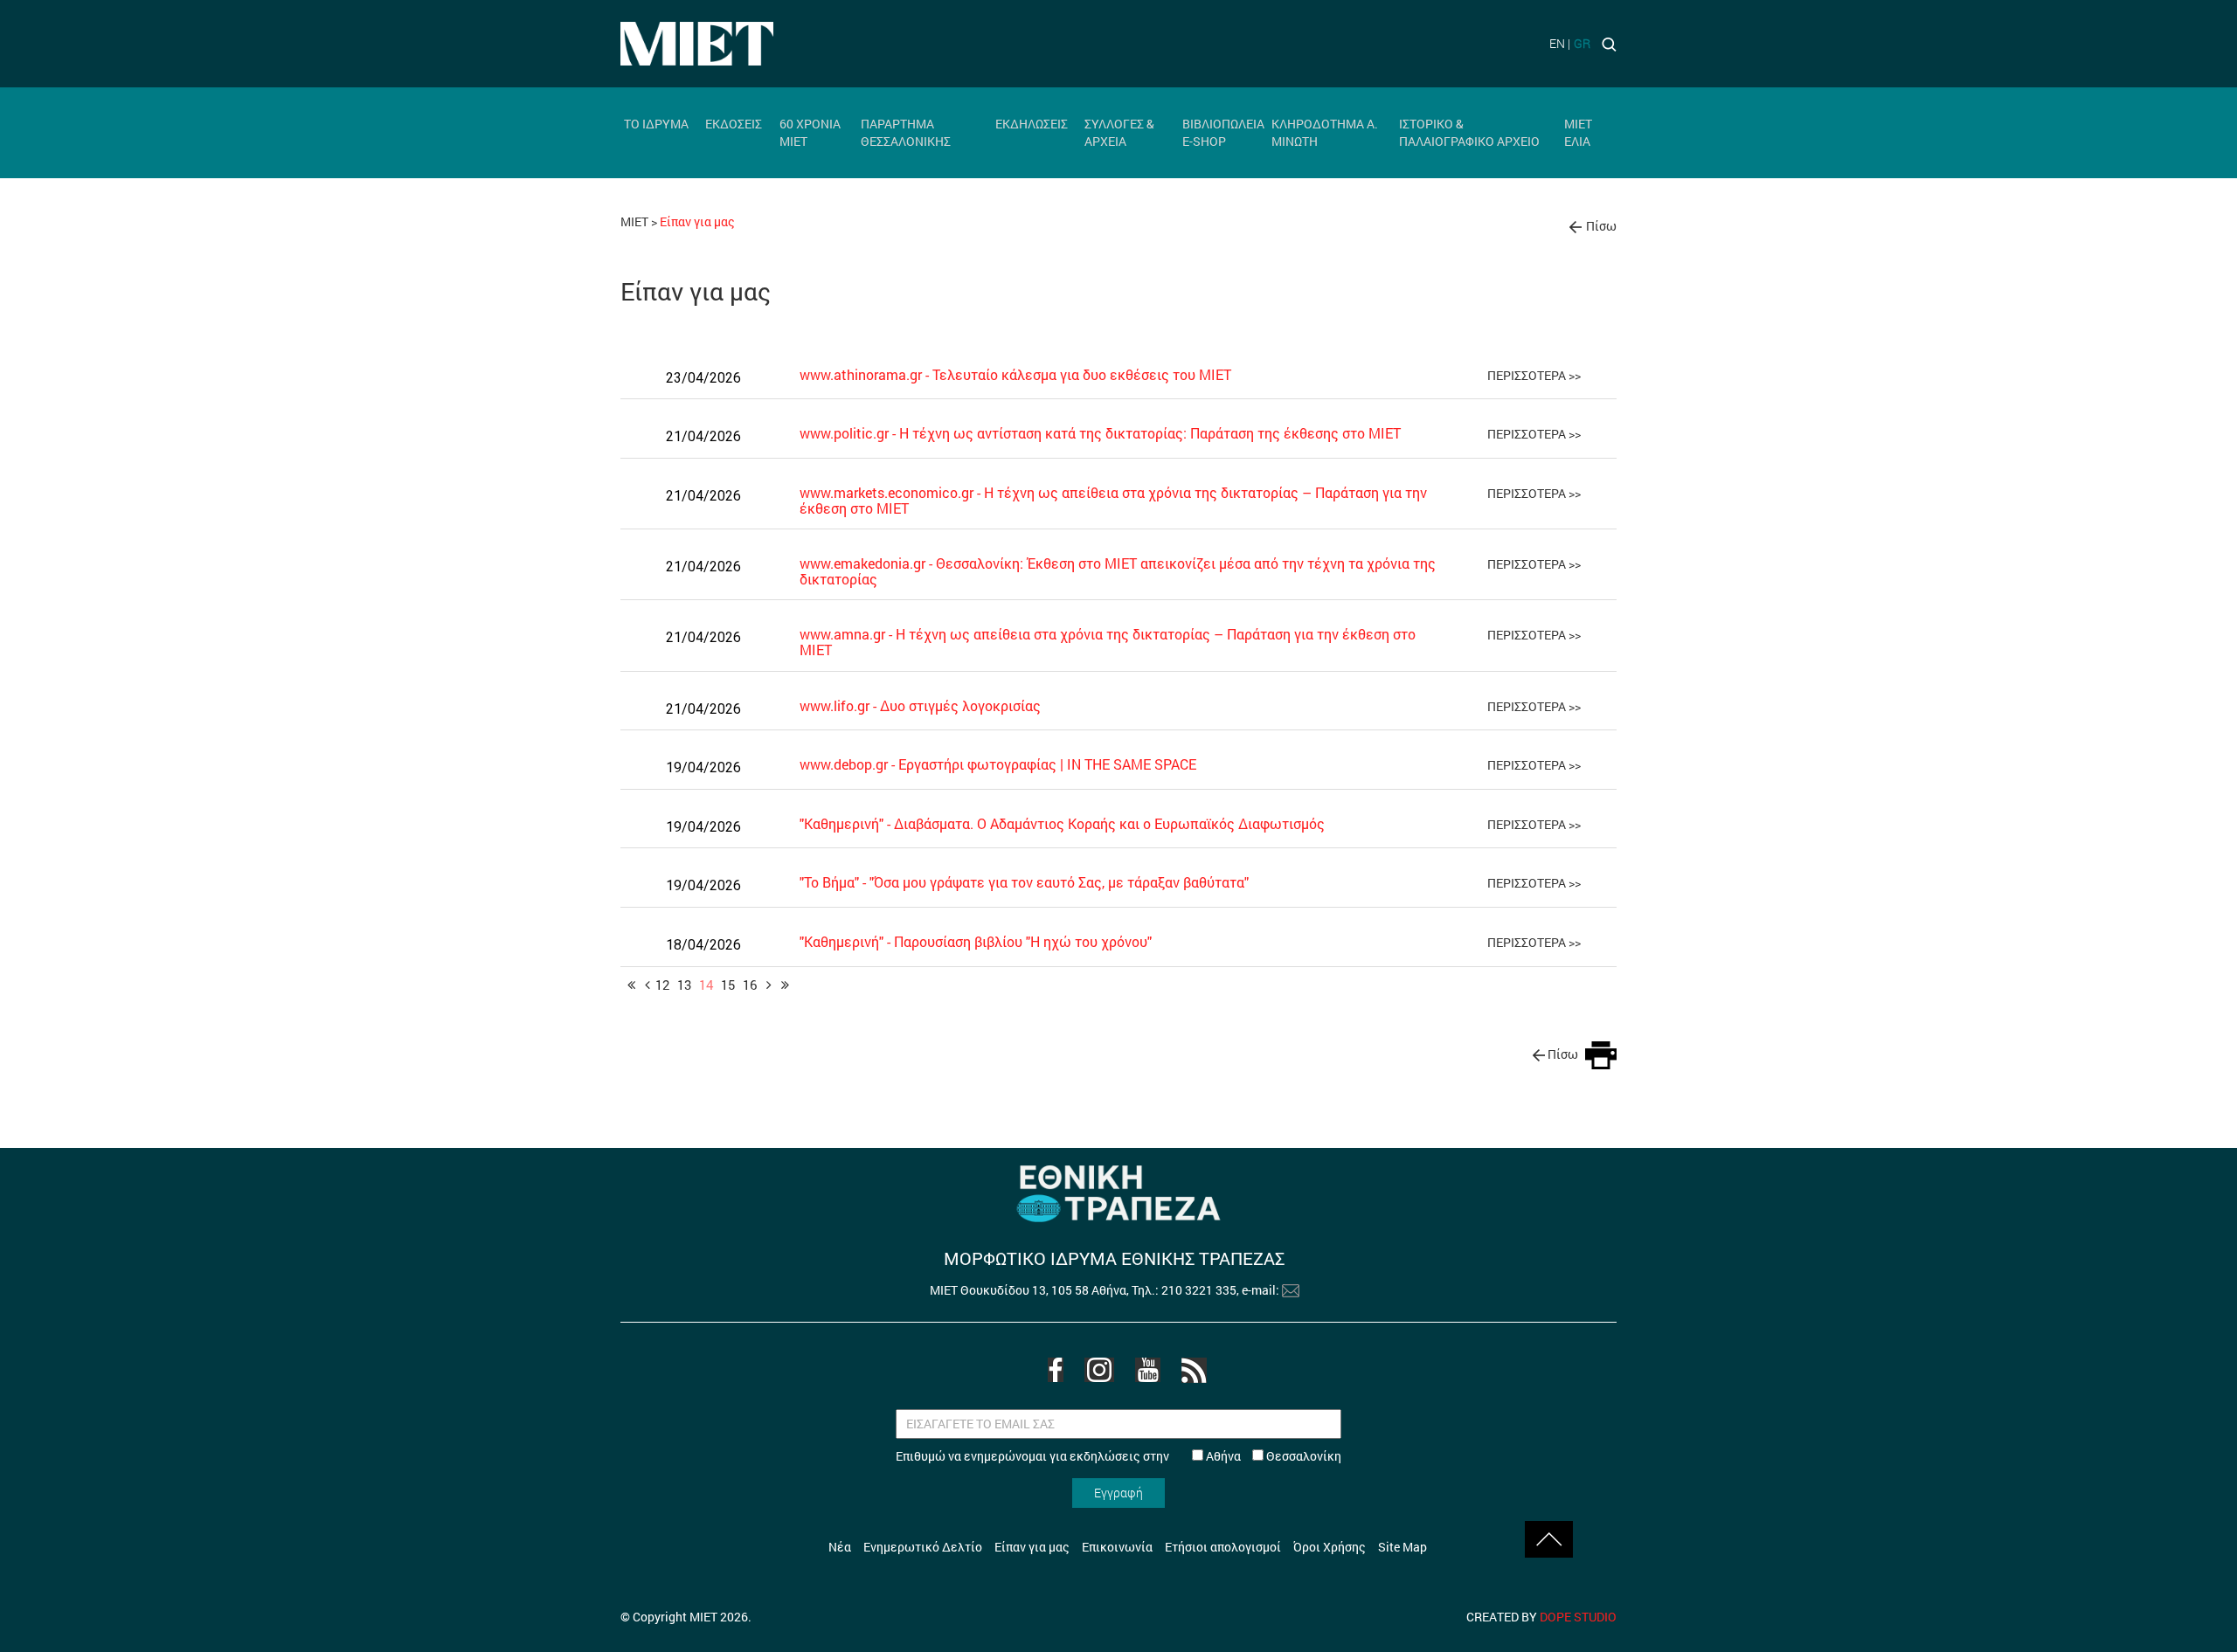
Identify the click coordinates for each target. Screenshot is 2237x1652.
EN (1557, 43)
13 (684, 985)
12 (662, 985)
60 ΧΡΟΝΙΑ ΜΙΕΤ (810, 132)
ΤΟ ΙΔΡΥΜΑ (656, 124)
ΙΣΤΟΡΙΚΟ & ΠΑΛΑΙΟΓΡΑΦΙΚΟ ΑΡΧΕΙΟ (1469, 132)
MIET (634, 221)
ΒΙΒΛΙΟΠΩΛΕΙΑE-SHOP (1223, 132)
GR (1582, 43)
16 (750, 985)
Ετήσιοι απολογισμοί (1223, 1547)
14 (706, 985)
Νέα (840, 1547)
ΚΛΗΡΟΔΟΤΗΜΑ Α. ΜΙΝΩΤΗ (1325, 132)
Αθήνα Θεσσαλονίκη (1272, 1456)
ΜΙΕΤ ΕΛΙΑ (1578, 132)
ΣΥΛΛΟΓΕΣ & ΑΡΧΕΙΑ (1119, 132)
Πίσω (1601, 226)
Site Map (1402, 1547)
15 (728, 985)
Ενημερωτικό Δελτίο (923, 1547)
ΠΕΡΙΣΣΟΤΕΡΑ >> (1534, 375)
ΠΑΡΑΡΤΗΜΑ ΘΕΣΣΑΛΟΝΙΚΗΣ (906, 132)
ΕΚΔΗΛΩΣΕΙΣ (1032, 124)
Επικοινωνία (1117, 1547)
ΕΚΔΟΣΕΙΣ (734, 124)
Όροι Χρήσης (1330, 1547)
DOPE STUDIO (1578, 1617)
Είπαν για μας (1032, 1547)
